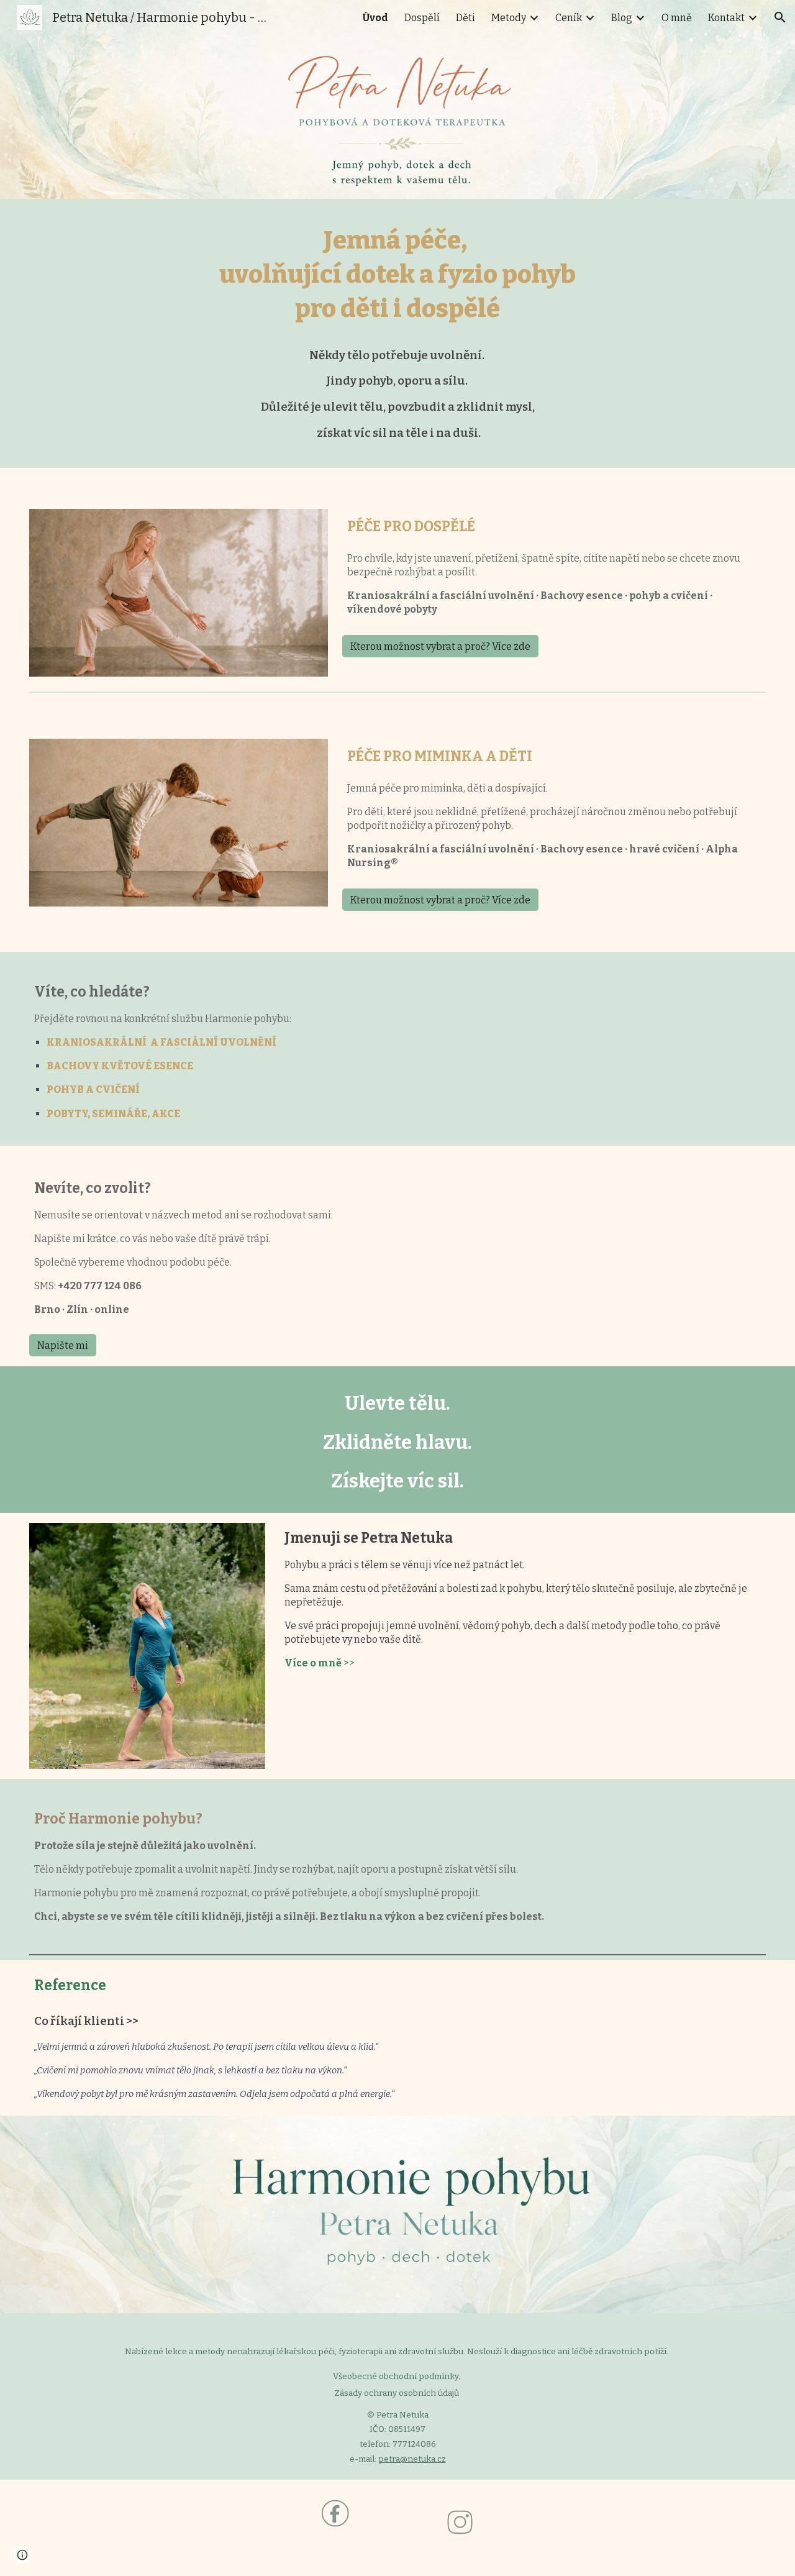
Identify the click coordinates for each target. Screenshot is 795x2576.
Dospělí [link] (422, 18)
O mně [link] (677, 18)
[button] (780, 17)
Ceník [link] (569, 18)
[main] (397, 333)
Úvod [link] (375, 18)
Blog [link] (622, 18)
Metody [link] (509, 18)
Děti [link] (466, 18)
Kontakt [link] (726, 18)
